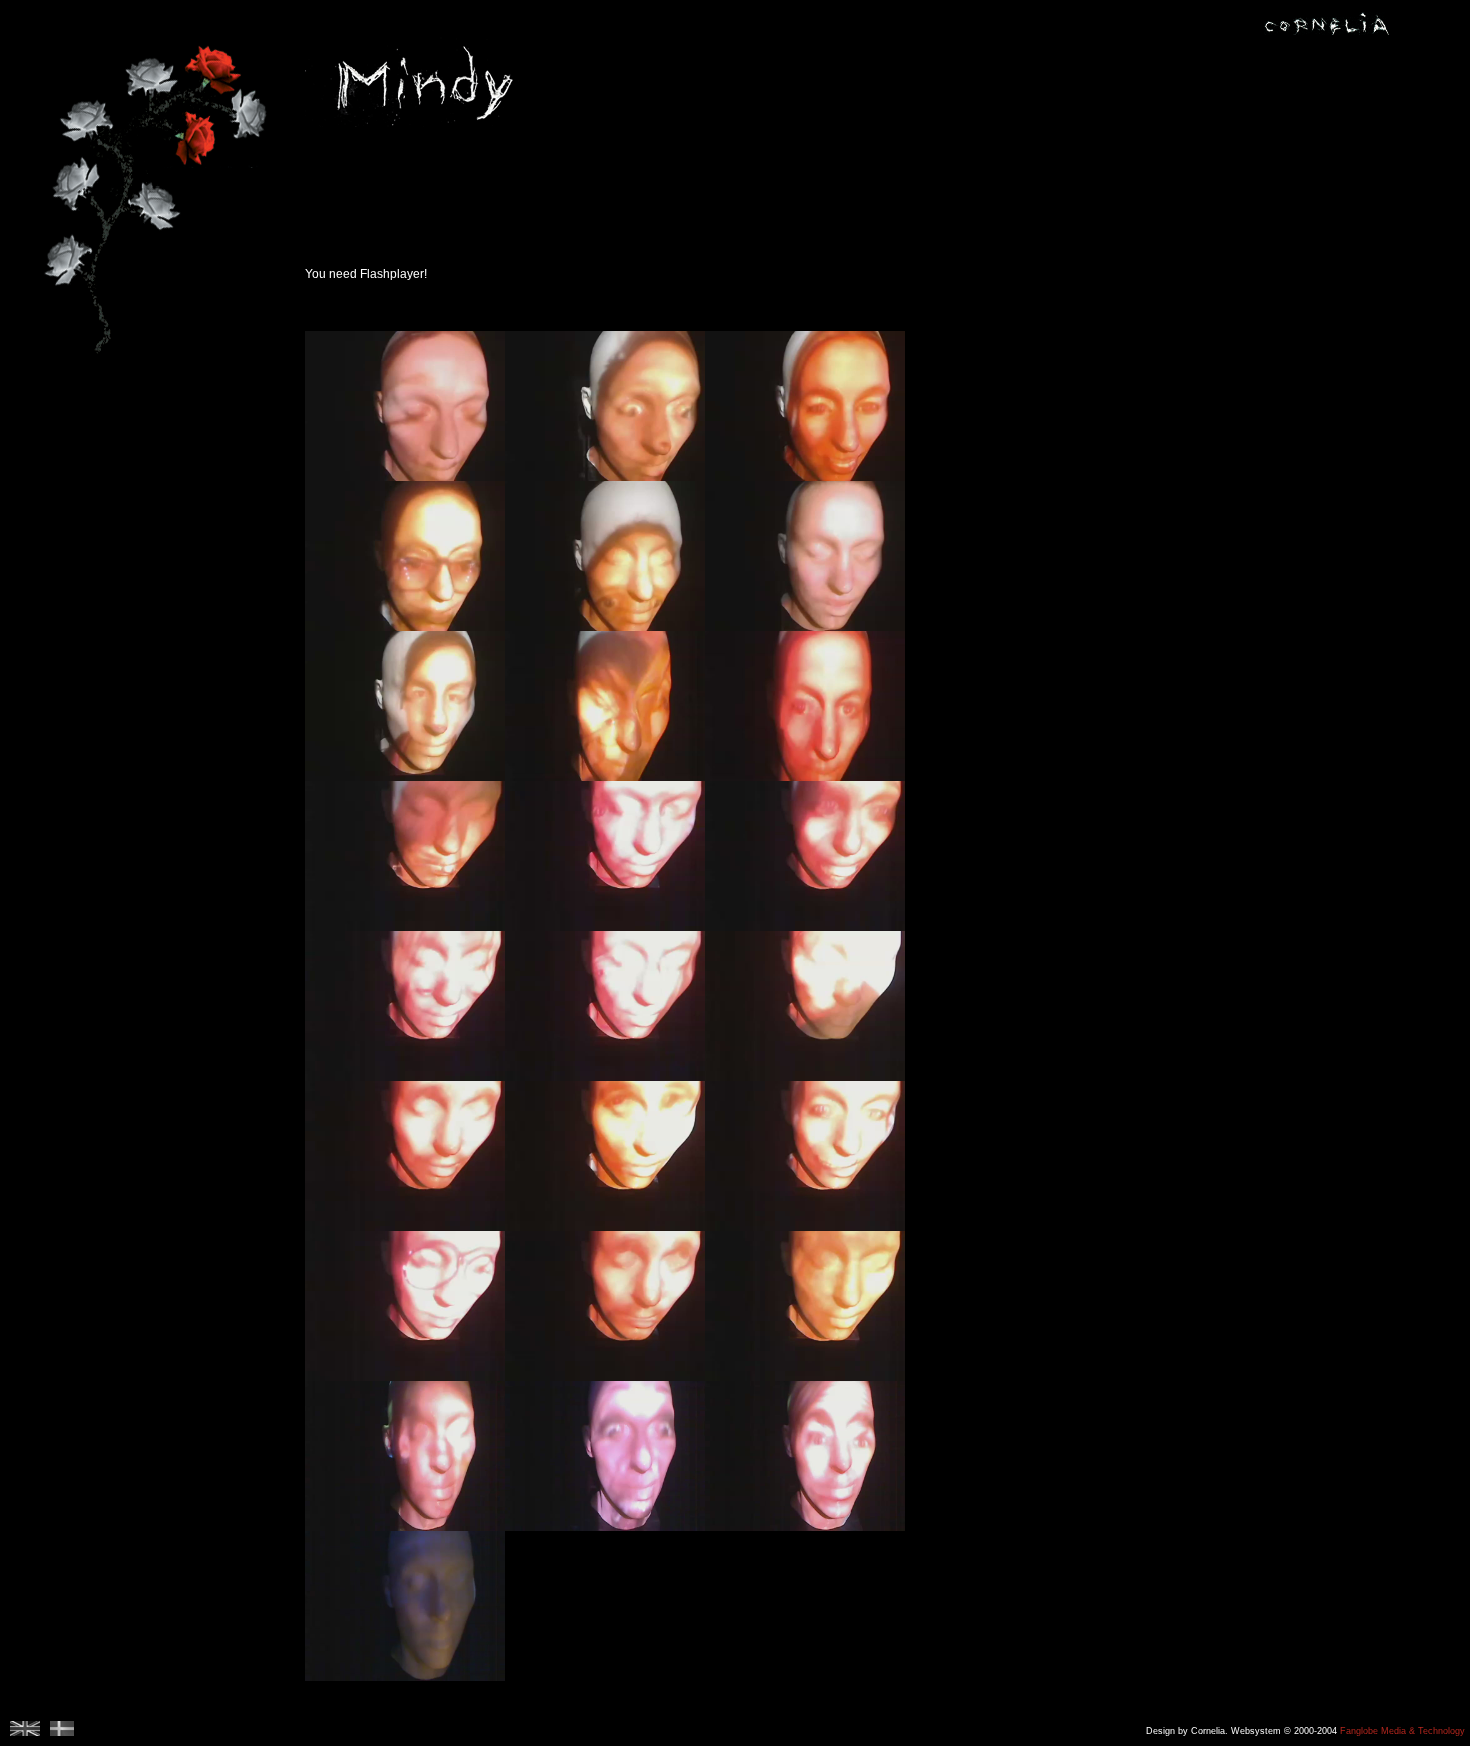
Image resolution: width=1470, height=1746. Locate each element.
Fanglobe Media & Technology (1402, 1731)
